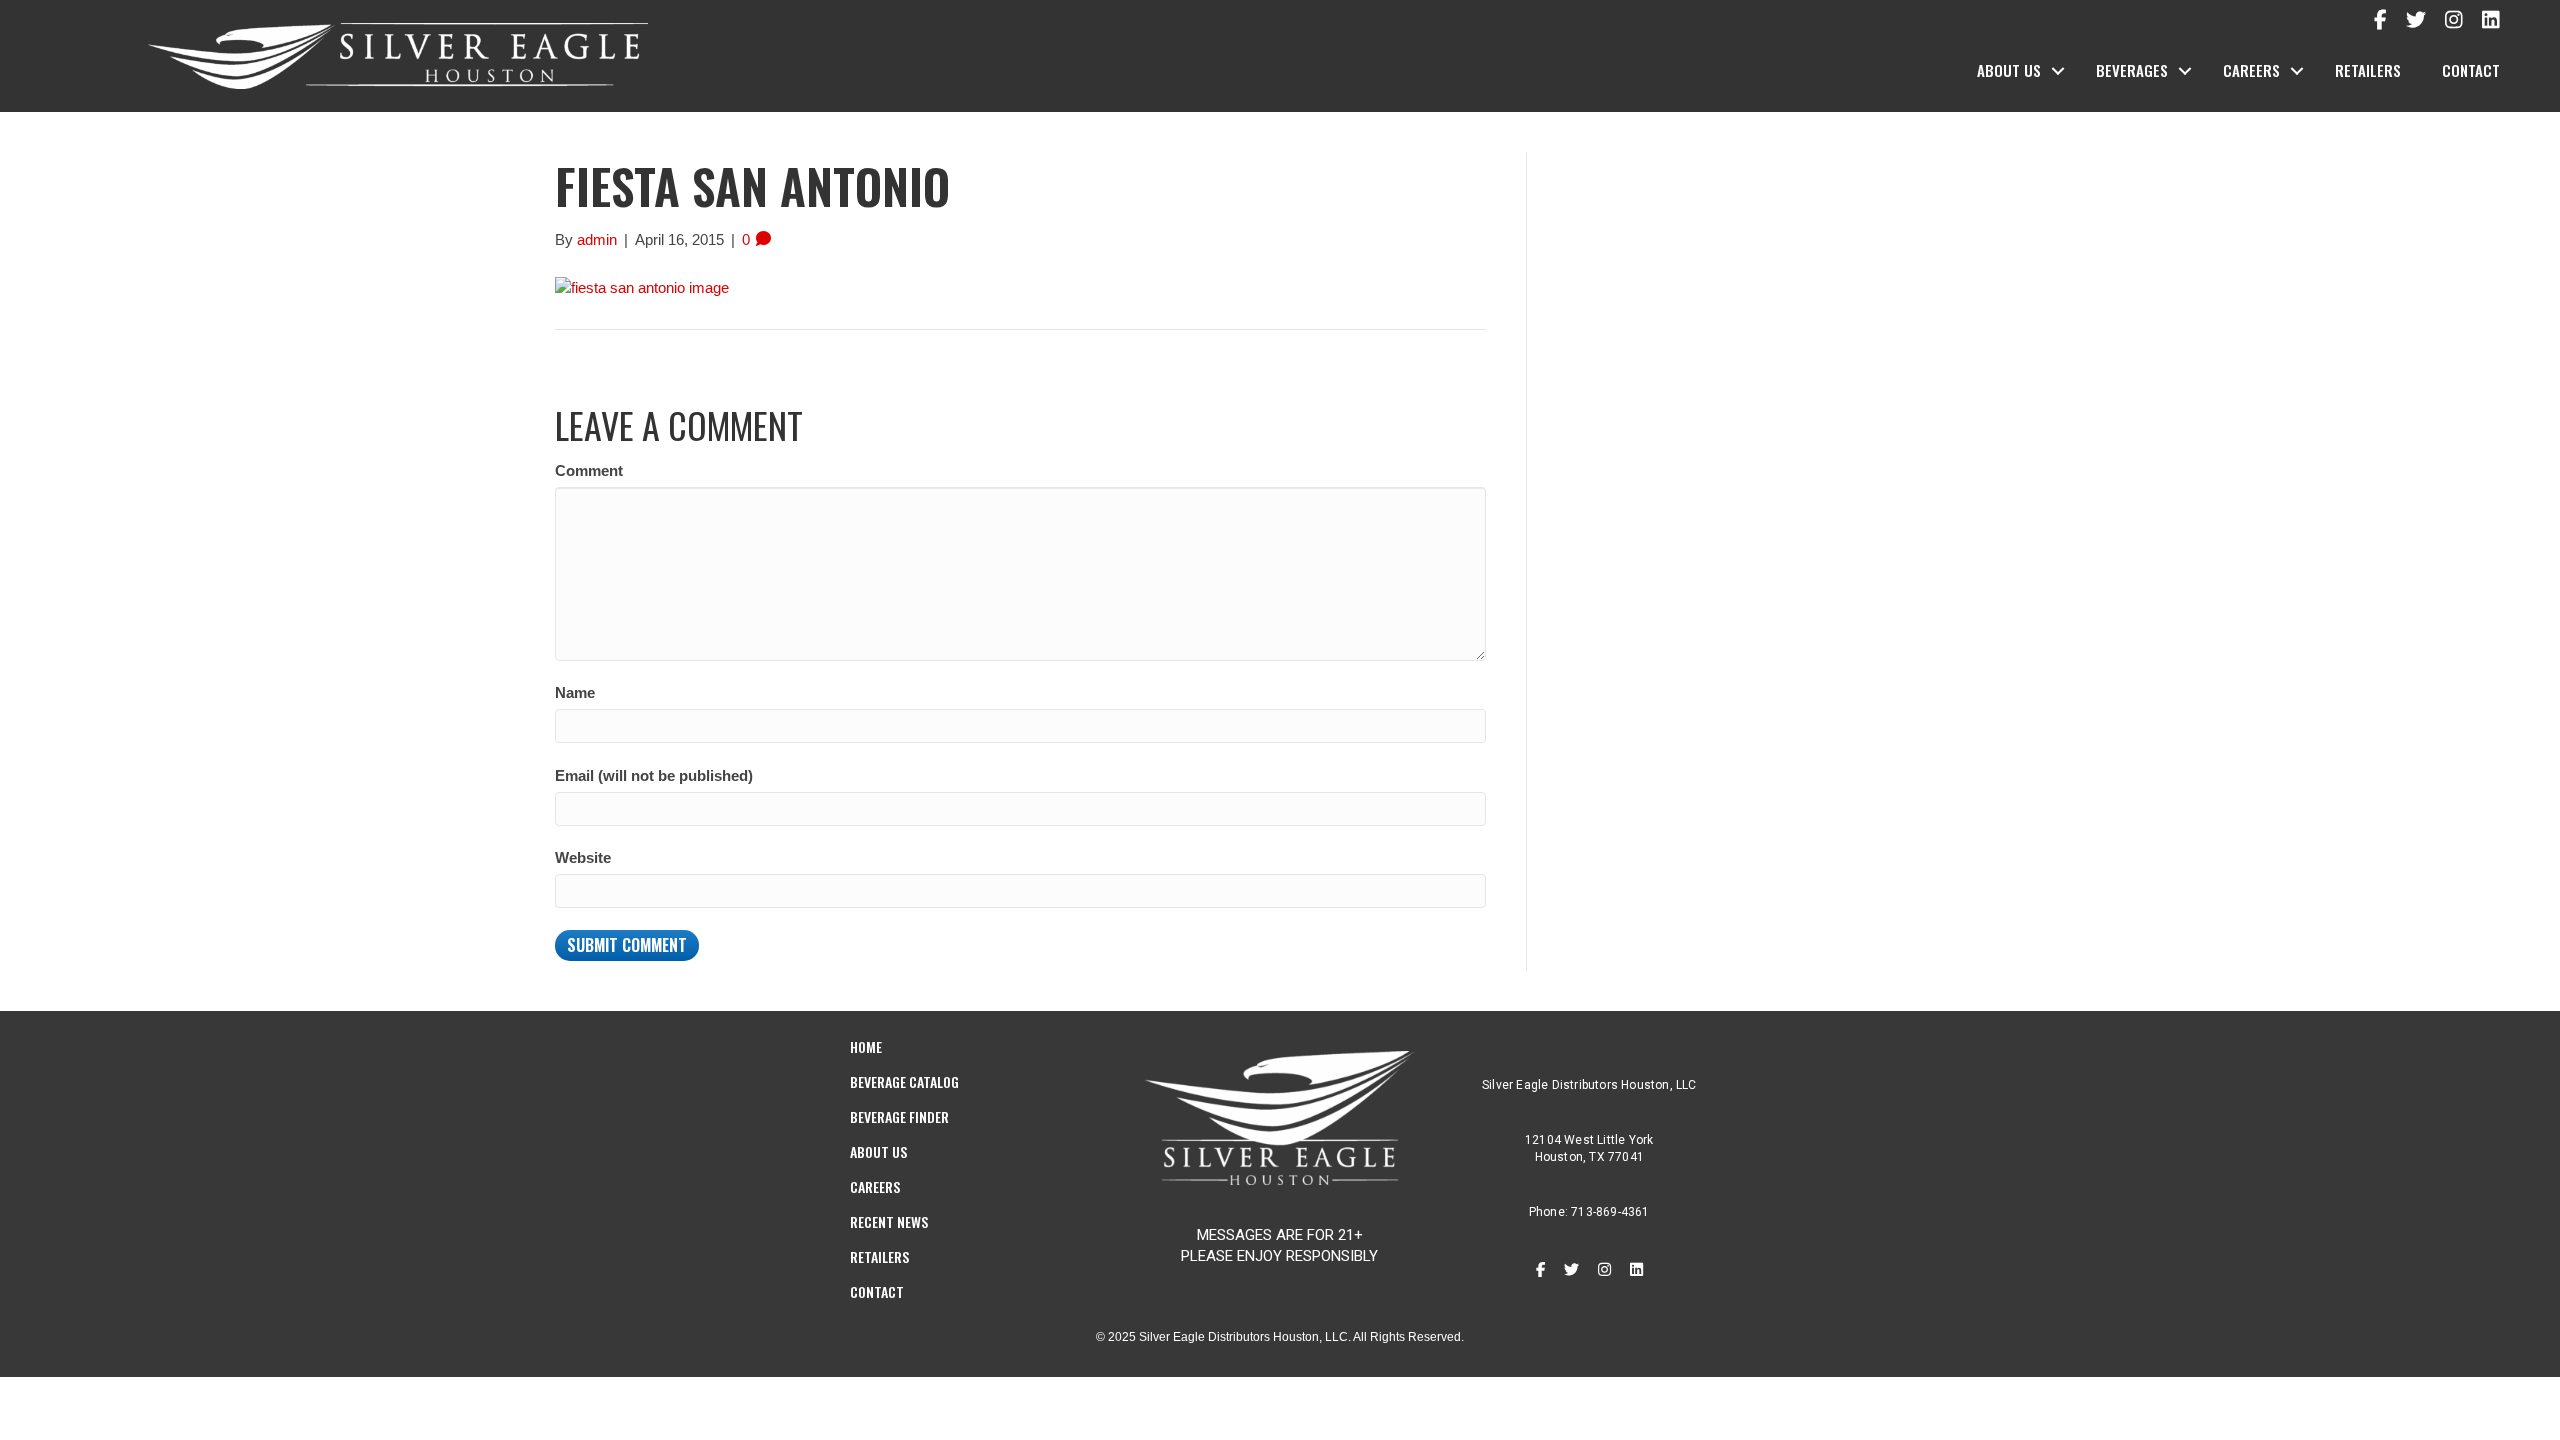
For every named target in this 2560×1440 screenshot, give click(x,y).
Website (583, 857)
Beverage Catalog (904, 1081)
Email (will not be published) (654, 775)
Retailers (2368, 70)
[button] (2058, 71)
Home (866, 1046)
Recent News (889, 1221)
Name (575, 692)
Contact (2471, 70)
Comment (589, 470)
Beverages (2132, 70)
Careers (2251, 70)
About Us (2009, 70)
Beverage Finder (899, 1116)
